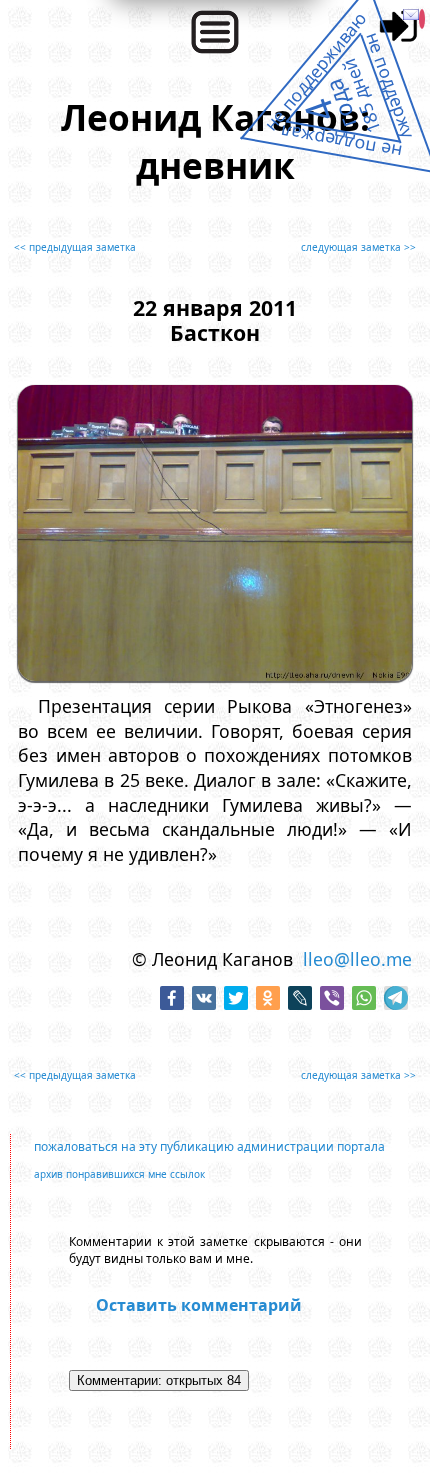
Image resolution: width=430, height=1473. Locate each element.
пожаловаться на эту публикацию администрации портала (209, 1146)
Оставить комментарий (199, 1305)
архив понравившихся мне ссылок (119, 1174)
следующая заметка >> (358, 247)
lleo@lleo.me (357, 959)
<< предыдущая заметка (75, 247)
